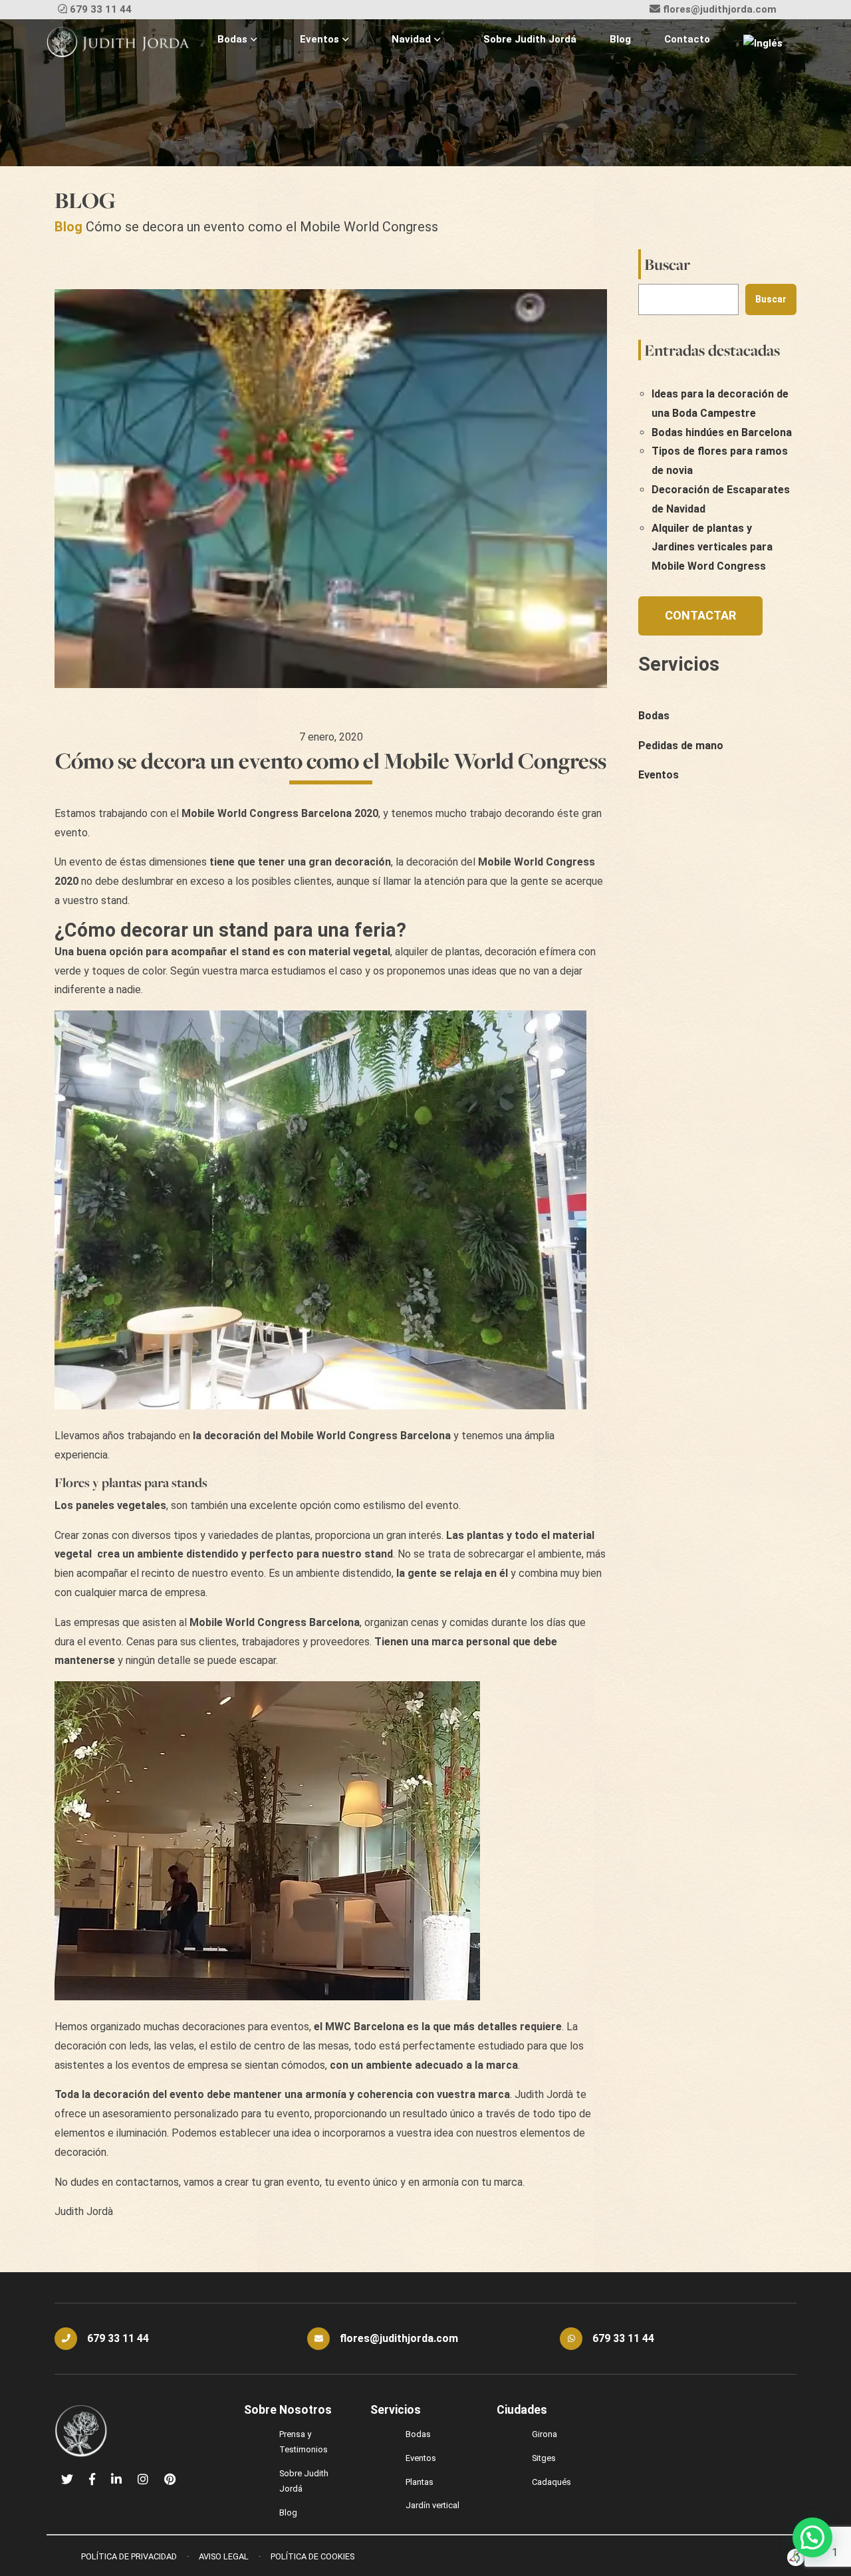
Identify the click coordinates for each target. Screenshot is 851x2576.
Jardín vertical (432, 2505)
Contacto (687, 39)
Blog (620, 39)
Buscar (667, 264)
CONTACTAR (700, 615)
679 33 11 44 (101, 9)
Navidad (411, 39)
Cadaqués (551, 2482)
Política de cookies (312, 2556)
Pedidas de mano (681, 746)
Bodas (232, 39)
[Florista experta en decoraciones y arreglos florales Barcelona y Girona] (118, 43)
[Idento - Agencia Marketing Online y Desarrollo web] (796, 2557)
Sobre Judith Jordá (530, 39)
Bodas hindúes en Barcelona (722, 432)
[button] (812, 2537)
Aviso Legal (224, 2556)
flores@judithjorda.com (720, 9)
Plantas (420, 2482)
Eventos (319, 39)
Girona (545, 2434)
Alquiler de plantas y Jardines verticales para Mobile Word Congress (712, 547)
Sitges (544, 2458)
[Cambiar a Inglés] (763, 44)
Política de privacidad (129, 2556)
